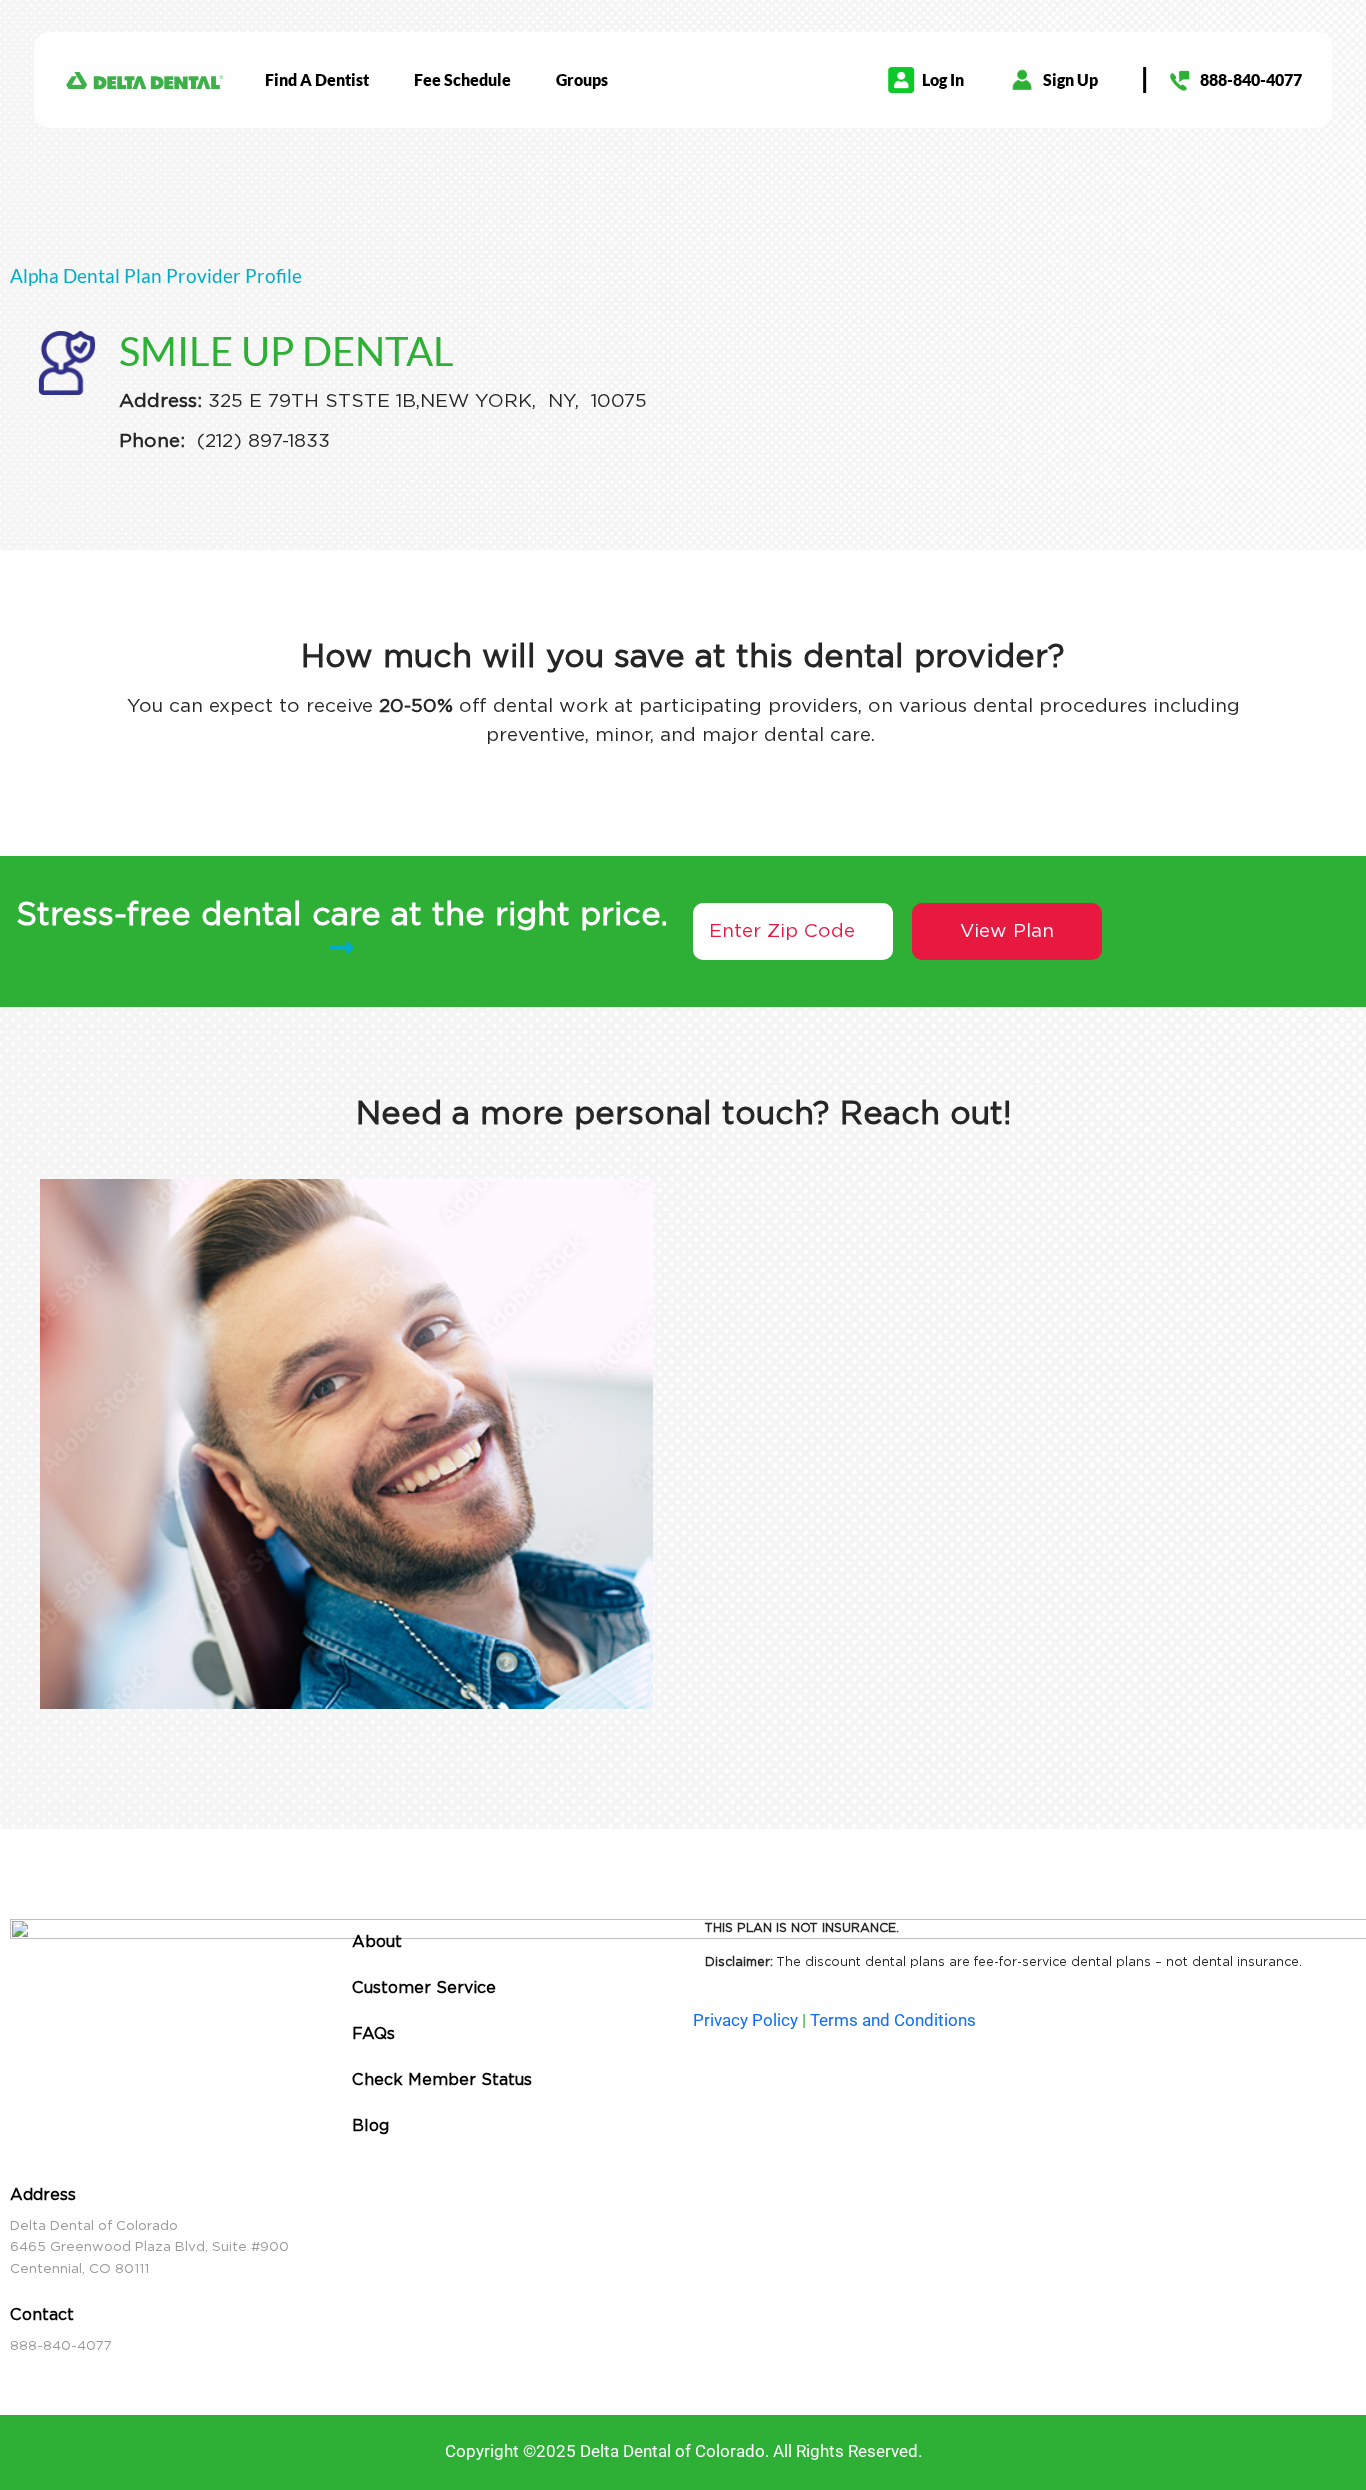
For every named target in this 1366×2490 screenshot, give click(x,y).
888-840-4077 (1251, 79)
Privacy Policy (745, 2020)
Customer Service (424, 1987)
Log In (943, 79)
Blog (370, 2125)
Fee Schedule (462, 79)
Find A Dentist (317, 79)
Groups (582, 79)
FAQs (373, 2033)
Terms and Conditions (893, 2020)
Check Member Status (442, 2079)
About (377, 1941)
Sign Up (1070, 79)
